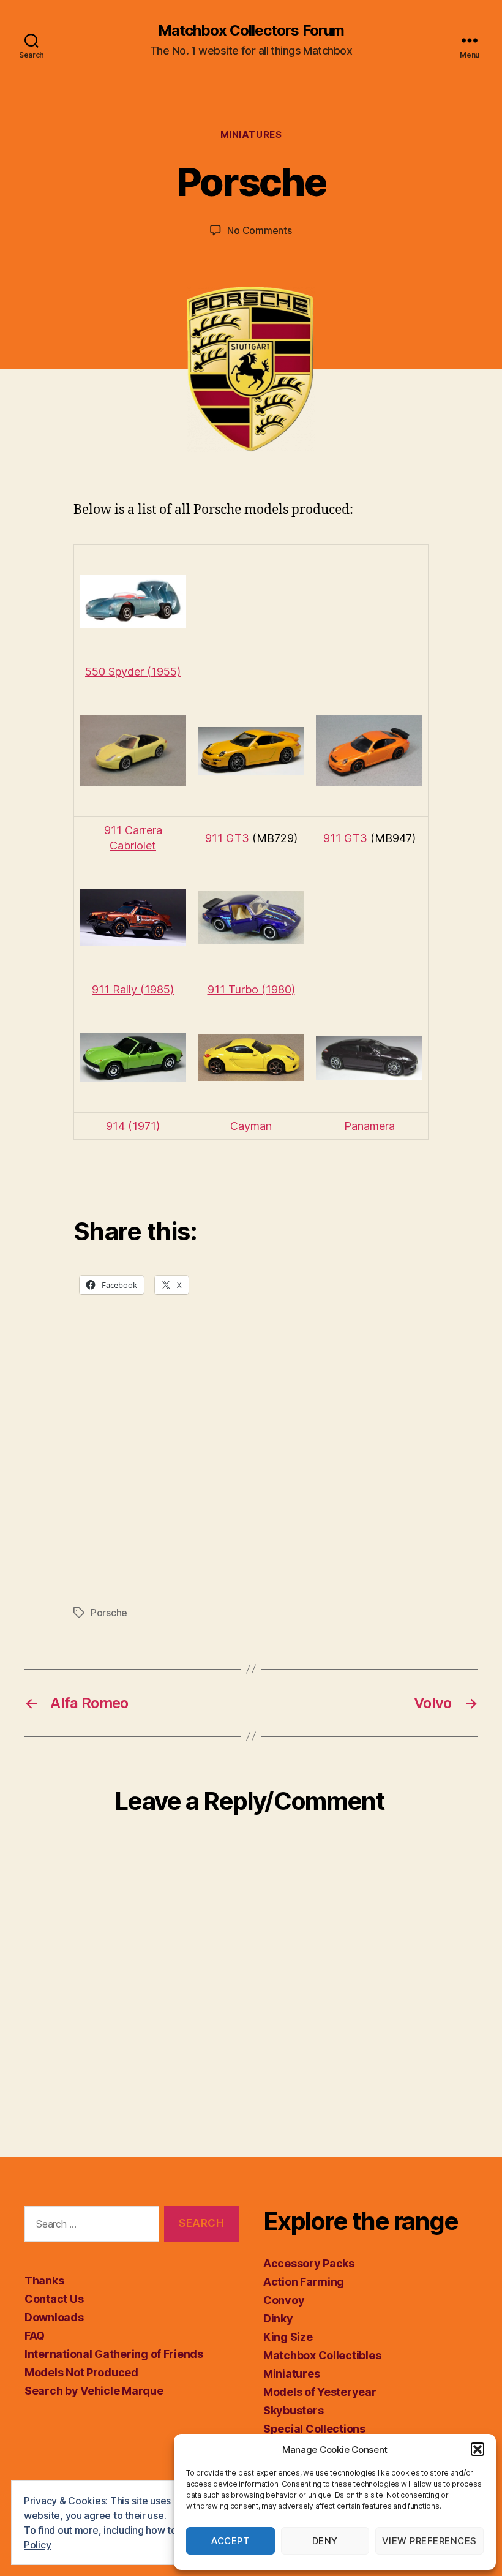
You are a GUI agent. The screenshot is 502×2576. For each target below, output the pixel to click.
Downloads (54, 2317)
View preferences (429, 2541)
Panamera (369, 1126)
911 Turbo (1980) (251, 989)
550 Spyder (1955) (133, 672)
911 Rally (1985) (133, 989)
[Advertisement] (251, 1474)
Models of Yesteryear (320, 2392)
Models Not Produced (81, 2372)
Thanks (44, 2280)
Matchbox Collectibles (322, 2355)
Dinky (278, 2318)
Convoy (284, 2300)
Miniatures (251, 135)
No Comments (259, 230)
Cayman (251, 1126)
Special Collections (314, 2429)
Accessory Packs (309, 2263)
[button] (478, 2449)
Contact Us (54, 2299)
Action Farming (304, 2282)
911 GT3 (227, 838)
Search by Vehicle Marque (94, 2391)
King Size (288, 2337)
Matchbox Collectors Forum (251, 31)
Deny (325, 2541)
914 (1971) (133, 1126)
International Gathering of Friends (114, 2354)
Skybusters (293, 2410)
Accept (230, 2541)
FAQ (35, 2336)
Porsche (109, 1613)
